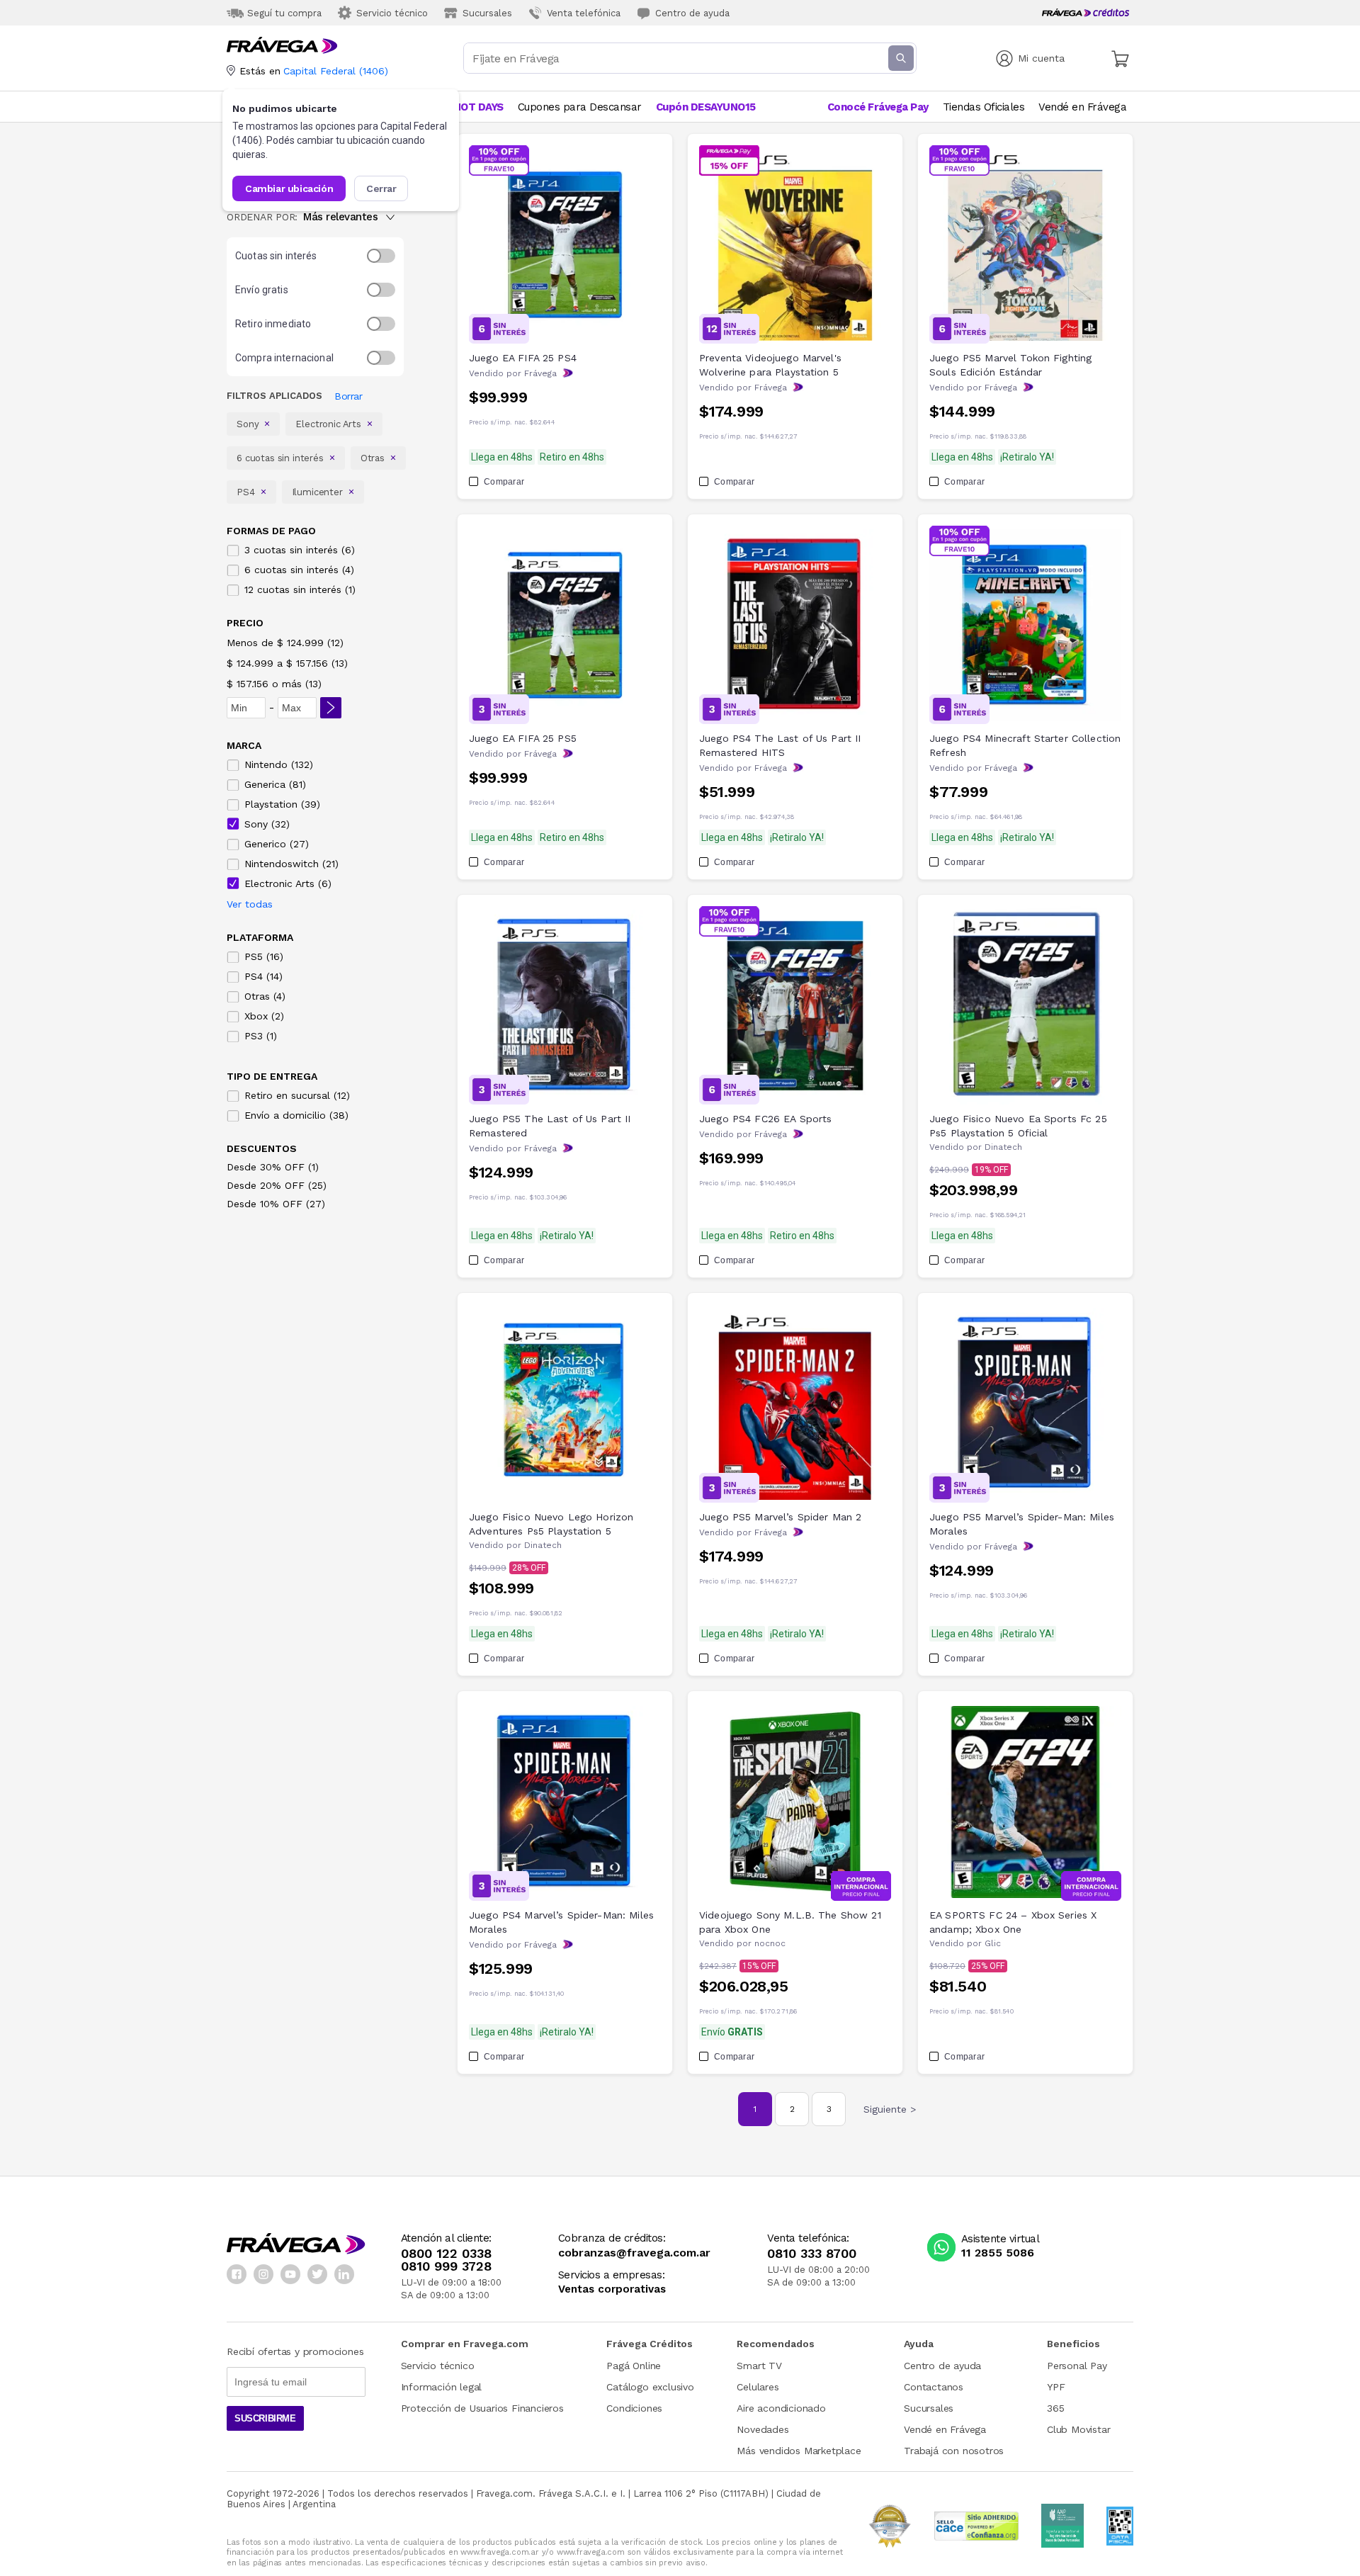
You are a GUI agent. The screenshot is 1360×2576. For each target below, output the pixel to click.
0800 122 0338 (446, 2254)
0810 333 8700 (812, 2254)
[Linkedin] (344, 2274)
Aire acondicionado (781, 2408)
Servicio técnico (438, 2366)
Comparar (504, 482)
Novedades (763, 2429)
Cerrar (381, 188)
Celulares (758, 2387)
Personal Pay (1077, 2366)
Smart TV (759, 2366)
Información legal (442, 2387)
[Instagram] (263, 2274)
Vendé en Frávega (945, 2429)
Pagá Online (634, 2366)
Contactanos (934, 2387)
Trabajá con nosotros (954, 2451)
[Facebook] (237, 2274)
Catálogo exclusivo (650, 2387)
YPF (1056, 2387)
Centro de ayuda (942, 2366)
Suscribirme (265, 2418)
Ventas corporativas (612, 2289)
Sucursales (929, 2408)
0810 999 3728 (446, 2266)
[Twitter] (317, 2274)
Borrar (348, 396)
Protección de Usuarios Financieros (482, 2408)
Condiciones (634, 2408)
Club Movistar (1078, 2429)
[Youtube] (290, 2274)
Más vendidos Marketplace (799, 2451)
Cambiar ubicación (289, 188)
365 (1055, 2408)
